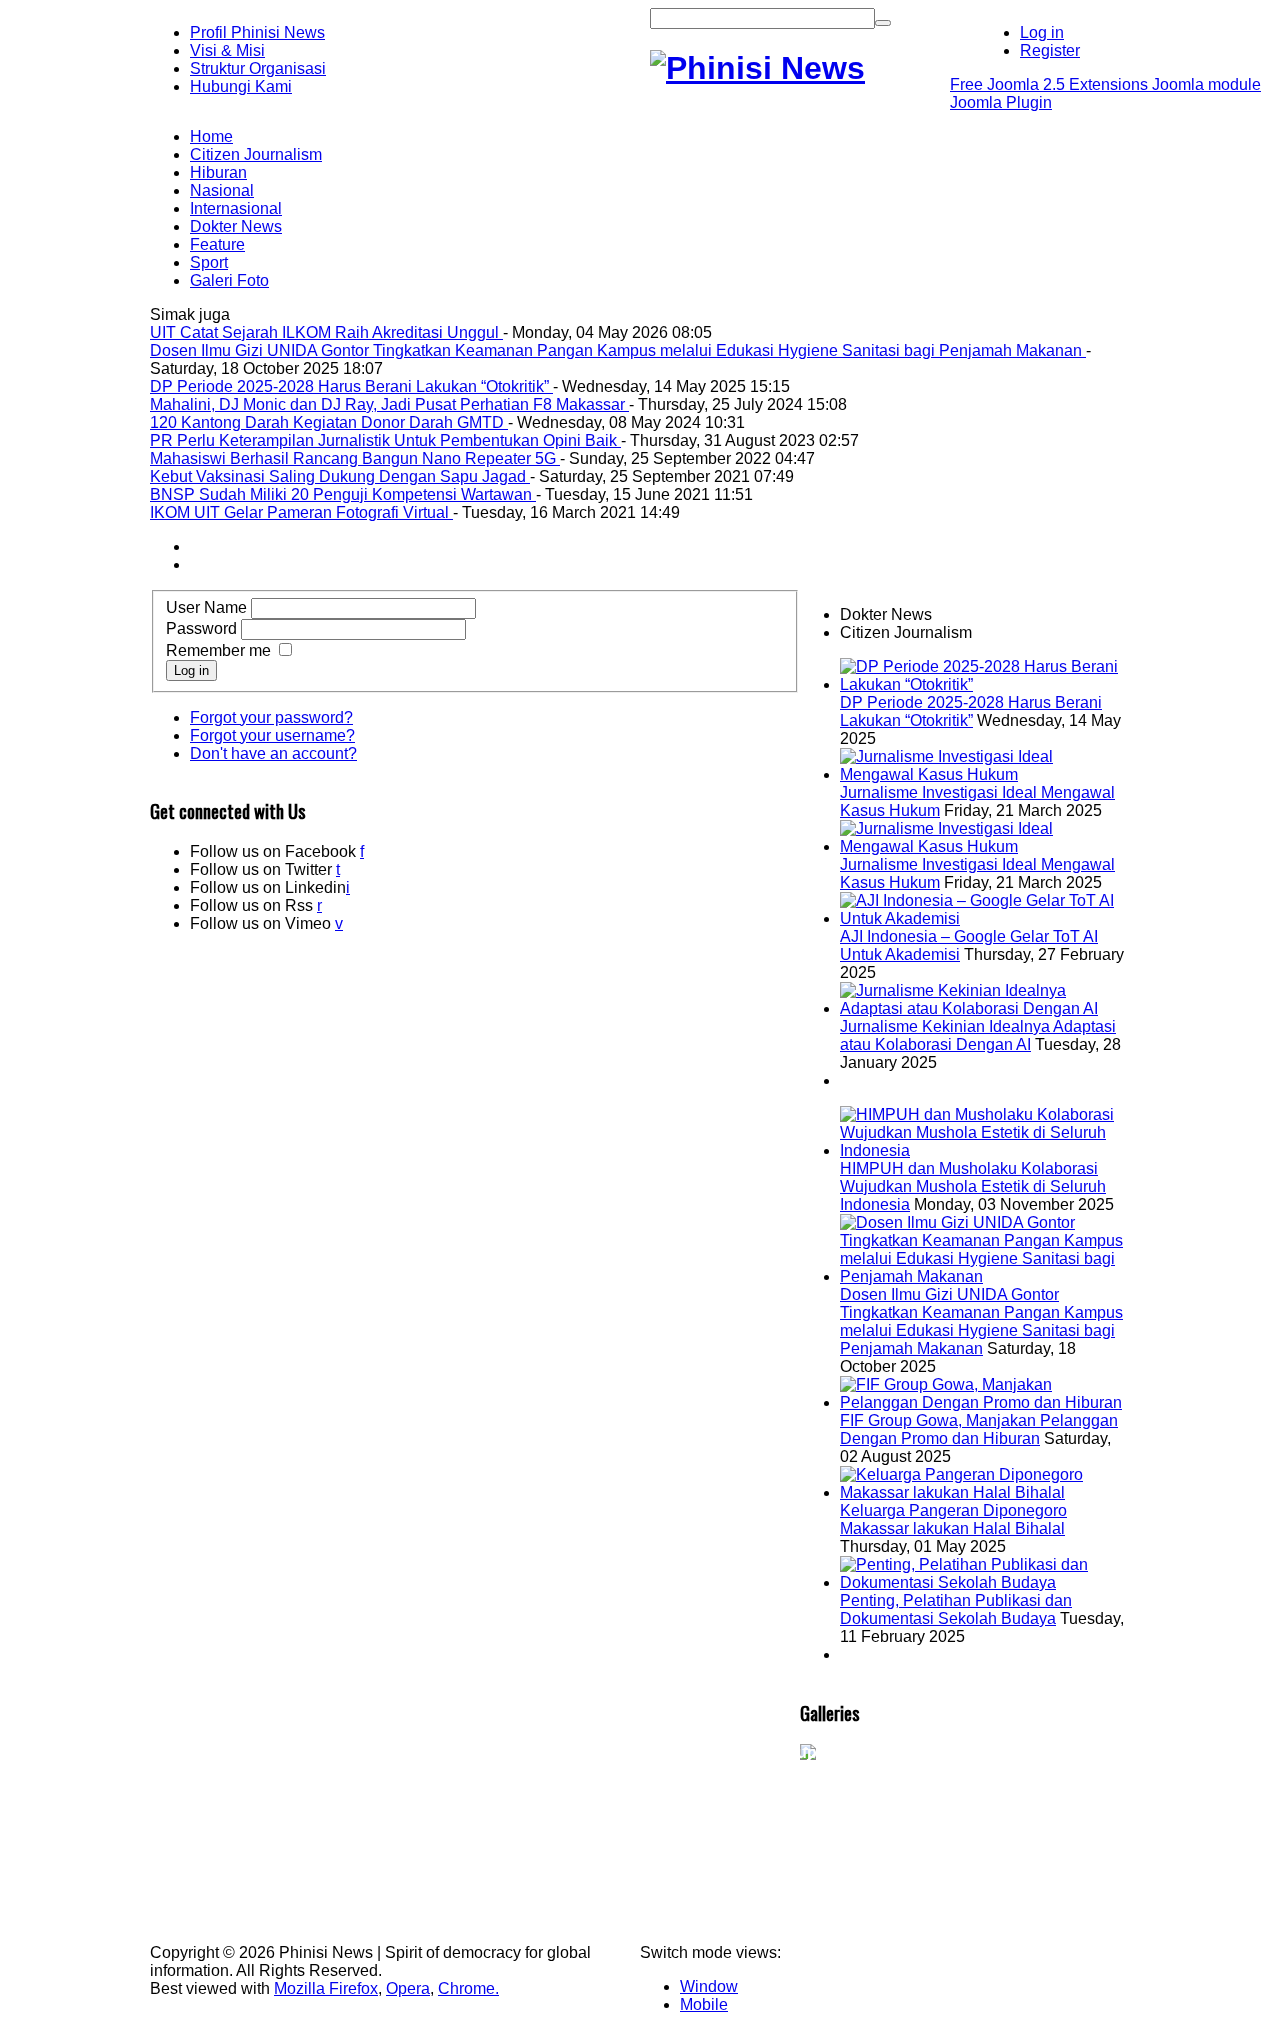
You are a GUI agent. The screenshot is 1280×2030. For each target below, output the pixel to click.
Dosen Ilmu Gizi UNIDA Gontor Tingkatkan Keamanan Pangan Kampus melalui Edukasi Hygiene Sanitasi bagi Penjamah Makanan (981, 1321)
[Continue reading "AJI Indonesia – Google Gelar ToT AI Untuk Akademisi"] (985, 918)
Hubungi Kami (241, 86)
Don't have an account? (273, 753)
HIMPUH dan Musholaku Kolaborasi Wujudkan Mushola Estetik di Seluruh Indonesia (973, 1186)
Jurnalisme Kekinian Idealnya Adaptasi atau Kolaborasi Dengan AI (978, 1035)
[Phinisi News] (757, 68)
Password (201, 628)
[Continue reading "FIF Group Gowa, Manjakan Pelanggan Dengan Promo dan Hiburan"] (985, 1402)
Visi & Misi (227, 50)
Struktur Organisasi (258, 68)
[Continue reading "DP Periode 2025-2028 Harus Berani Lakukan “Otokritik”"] (985, 684)
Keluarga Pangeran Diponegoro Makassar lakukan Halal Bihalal (953, 1519)
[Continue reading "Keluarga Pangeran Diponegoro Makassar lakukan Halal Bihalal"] (985, 1492)
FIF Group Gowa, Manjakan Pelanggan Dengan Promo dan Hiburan (979, 1429)
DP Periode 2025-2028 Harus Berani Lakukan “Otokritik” (971, 711)
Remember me (218, 650)
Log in (191, 670)
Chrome (466, 1988)
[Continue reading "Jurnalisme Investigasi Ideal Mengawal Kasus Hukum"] (985, 774)
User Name (206, 607)
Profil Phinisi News (257, 32)
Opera (408, 1988)
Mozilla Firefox (326, 1988)
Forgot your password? (271, 717)
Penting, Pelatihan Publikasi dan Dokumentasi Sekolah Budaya (956, 1609)
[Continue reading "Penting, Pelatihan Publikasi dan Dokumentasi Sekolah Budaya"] (985, 1582)
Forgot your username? (272, 735)
